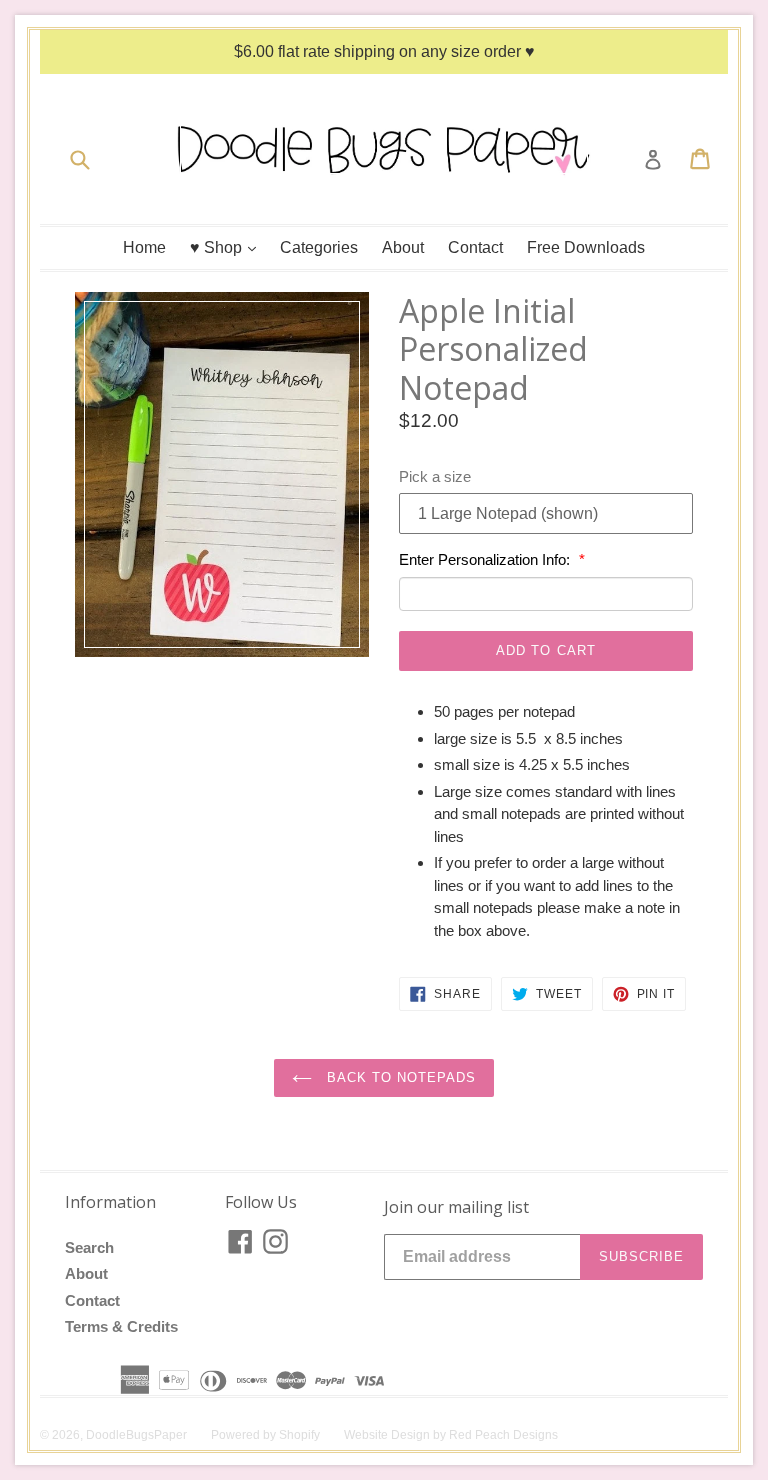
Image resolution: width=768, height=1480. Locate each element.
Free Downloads (586, 247)
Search (89, 1247)
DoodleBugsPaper (136, 1435)
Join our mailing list (456, 1207)
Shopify (299, 1435)
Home (144, 247)
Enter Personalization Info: (486, 559)
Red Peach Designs (503, 1435)
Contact (475, 247)
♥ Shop (228, 247)
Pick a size (435, 476)
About (403, 247)
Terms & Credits (121, 1326)
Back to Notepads (399, 1077)
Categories (319, 247)
